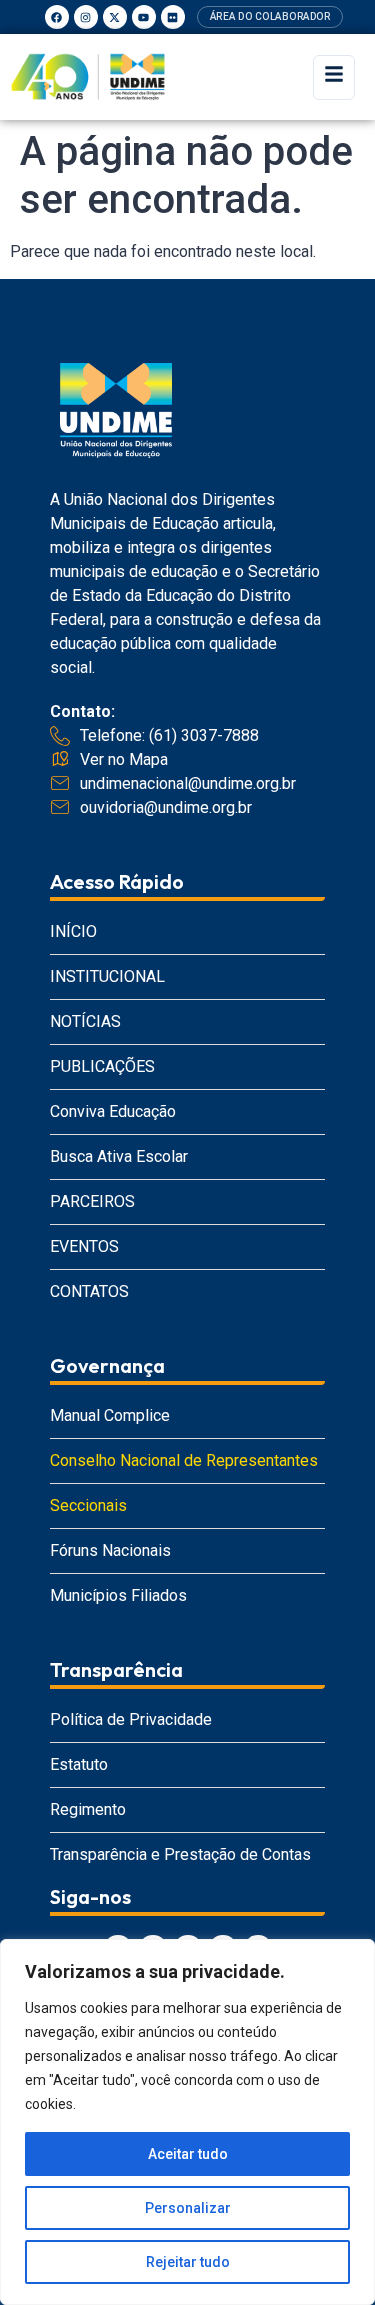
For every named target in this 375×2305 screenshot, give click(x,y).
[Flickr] (173, 17)
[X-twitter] (115, 17)
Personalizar (188, 2208)
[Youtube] (144, 17)
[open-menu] (334, 77)
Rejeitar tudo (188, 2262)
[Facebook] (57, 17)
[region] (187, 2122)
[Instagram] (86, 17)
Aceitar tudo (188, 2154)
